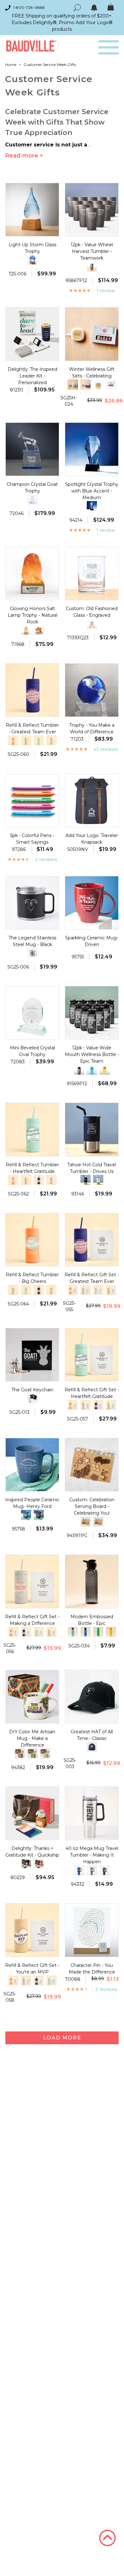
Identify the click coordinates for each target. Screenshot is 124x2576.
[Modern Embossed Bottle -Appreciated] (98, 1632)
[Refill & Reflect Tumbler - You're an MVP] (26, 740)
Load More (62, 2038)
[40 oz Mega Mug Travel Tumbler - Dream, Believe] (92, 1870)
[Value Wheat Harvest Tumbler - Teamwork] (92, 267)
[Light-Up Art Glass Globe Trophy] (32, 260)
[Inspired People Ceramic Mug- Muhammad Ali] (26, 1515)
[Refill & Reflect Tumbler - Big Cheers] (13, 740)
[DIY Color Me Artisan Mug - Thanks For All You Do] (45, 1754)
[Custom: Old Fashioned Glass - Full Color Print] (92, 624)
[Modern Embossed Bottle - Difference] (73, 1632)
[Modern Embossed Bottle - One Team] (86, 1632)
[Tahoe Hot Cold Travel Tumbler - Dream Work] (86, 1180)
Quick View (32, 230)
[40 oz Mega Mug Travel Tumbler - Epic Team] (105, 1870)
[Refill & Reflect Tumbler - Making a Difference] (52, 740)
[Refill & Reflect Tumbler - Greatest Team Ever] (39, 1180)
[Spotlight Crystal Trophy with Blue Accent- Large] (92, 506)
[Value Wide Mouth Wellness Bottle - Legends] (92, 1070)
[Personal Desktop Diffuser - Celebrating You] (98, 386)
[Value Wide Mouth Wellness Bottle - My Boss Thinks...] (105, 1070)
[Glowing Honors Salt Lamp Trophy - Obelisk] (26, 630)
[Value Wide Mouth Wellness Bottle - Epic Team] (79, 1070)
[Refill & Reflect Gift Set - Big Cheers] (73, 1290)
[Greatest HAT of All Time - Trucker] (92, 1747)
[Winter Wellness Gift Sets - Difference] (73, 384)
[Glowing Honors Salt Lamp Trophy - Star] (39, 630)
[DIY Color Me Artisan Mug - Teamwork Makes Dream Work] (32, 1754)
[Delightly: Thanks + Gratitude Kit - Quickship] (39, 1864)
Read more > (24, 156)
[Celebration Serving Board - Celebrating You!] (86, 1522)
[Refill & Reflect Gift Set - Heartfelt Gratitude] (98, 1290)
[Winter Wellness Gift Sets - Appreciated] (86, 384)
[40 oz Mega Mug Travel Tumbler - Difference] (79, 1870)
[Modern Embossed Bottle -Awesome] (111, 1632)
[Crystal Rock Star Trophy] (32, 499)
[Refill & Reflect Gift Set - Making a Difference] (86, 1290)
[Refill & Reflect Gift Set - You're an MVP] (111, 1290)
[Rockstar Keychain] (32, 1398)
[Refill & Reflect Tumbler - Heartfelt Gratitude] (39, 740)
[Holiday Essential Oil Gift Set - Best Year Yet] (111, 384)
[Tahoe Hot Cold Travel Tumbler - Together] (98, 1180)
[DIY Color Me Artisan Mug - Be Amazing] (20, 1754)
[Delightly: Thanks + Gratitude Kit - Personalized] (26, 1864)
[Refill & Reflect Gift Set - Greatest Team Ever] (98, 1405)
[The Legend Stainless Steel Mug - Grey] (32, 953)
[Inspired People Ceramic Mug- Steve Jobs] (39, 1515)
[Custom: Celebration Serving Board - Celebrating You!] (98, 1522)
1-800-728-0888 (29, 7)
